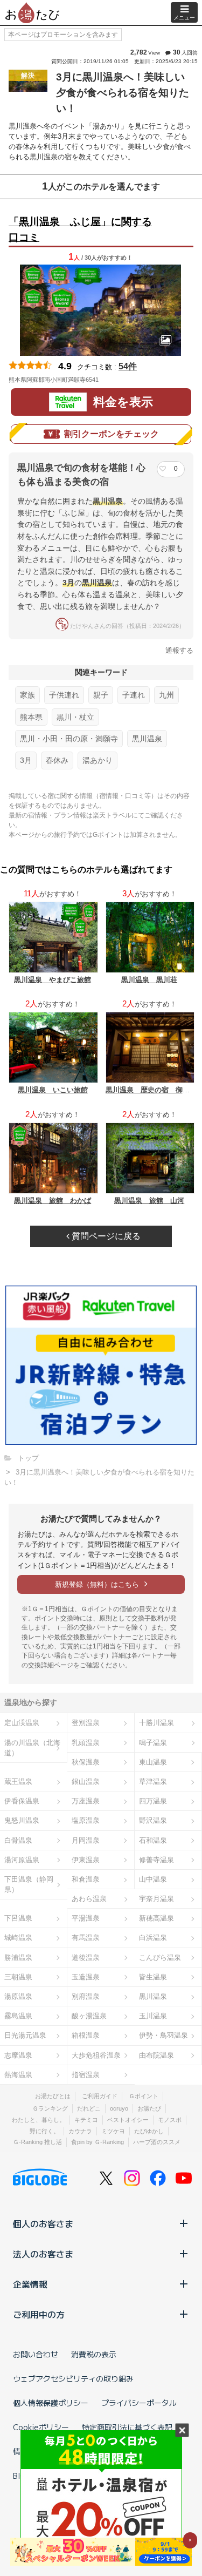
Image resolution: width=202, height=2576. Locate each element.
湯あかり (97, 760)
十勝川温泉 (156, 1723)
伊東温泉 (86, 1860)
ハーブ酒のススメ (157, 2142)
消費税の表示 (94, 2354)
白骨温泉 (18, 1840)
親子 (101, 695)
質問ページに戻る (105, 1236)
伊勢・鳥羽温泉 (163, 2035)
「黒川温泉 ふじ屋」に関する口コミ (80, 229)
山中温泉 (153, 1879)
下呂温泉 (18, 1918)
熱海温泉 (18, 2075)
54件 (128, 366)
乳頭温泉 (86, 1743)
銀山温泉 (86, 1781)
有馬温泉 (86, 1938)
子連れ (134, 695)
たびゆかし (149, 2131)
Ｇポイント (144, 2096)
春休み (57, 760)
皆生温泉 (153, 1977)
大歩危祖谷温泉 (96, 2055)
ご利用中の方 (39, 2314)
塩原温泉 (86, 1820)
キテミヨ (86, 2120)
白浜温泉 (153, 1938)
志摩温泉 (18, 2055)
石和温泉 (153, 1840)
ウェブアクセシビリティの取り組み (73, 2378)
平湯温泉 (86, 1918)
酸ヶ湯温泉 (89, 2016)
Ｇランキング (50, 2108)
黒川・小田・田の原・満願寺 (69, 739)
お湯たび (149, 2108)
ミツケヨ (113, 2131)
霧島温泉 (18, 2016)
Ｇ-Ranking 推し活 (37, 2142)
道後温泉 (86, 1958)
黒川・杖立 (75, 717)
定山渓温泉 (22, 1723)
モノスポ (170, 2120)
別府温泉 (86, 1996)
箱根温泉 (86, 2035)
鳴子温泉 (153, 1743)
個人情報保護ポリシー (51, 2403)
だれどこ (89, 2108)
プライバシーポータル (139, 2403)
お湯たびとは (53, 2096)
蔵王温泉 (18, 1781)
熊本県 (31, 717)
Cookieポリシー (41, 2427)
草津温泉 (153, 1781)
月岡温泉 (86, 1840)
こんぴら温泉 (160, 1958)
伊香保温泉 (22, 1801)
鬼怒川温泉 (22, 1820)
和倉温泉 (86, 1879)
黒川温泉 (147, 739)
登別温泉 (86, 1723)
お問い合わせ (36, 2354)
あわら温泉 (89, 1899)
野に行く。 (44, 2131)
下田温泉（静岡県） (29, 1884)
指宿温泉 (86, 2075)
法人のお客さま (43, 2254)
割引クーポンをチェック (112, 434)
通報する (179, 650)
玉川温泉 (153, 2016)
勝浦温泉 (18, 1958)
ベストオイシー (128, 2120)
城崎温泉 (18, 1938)
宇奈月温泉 (156, 1899)
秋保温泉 (86, 1762)
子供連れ (64, 695)
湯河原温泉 (22, 1860)
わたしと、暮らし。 (39, 2120)
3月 (26, 760)
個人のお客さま (43, 2223)
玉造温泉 (86, 1977)
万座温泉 (86, 1801)
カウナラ (80, 2131)
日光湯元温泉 (25, 2035)
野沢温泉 (153, 1820)
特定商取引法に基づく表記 (127, 2427)
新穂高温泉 (156, 1918)
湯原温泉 (18, 1996)
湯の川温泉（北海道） (32, 1748)
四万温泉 (153, 1801)
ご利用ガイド (100, 2096)
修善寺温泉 (156, 1860)
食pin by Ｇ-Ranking (97, 2142)
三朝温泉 (18, 1977)
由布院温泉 (156, 2055)
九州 (166, 695)
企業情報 (30, 2284)
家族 (27, 695)
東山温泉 (153, 1762)
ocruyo (119, 2108)
